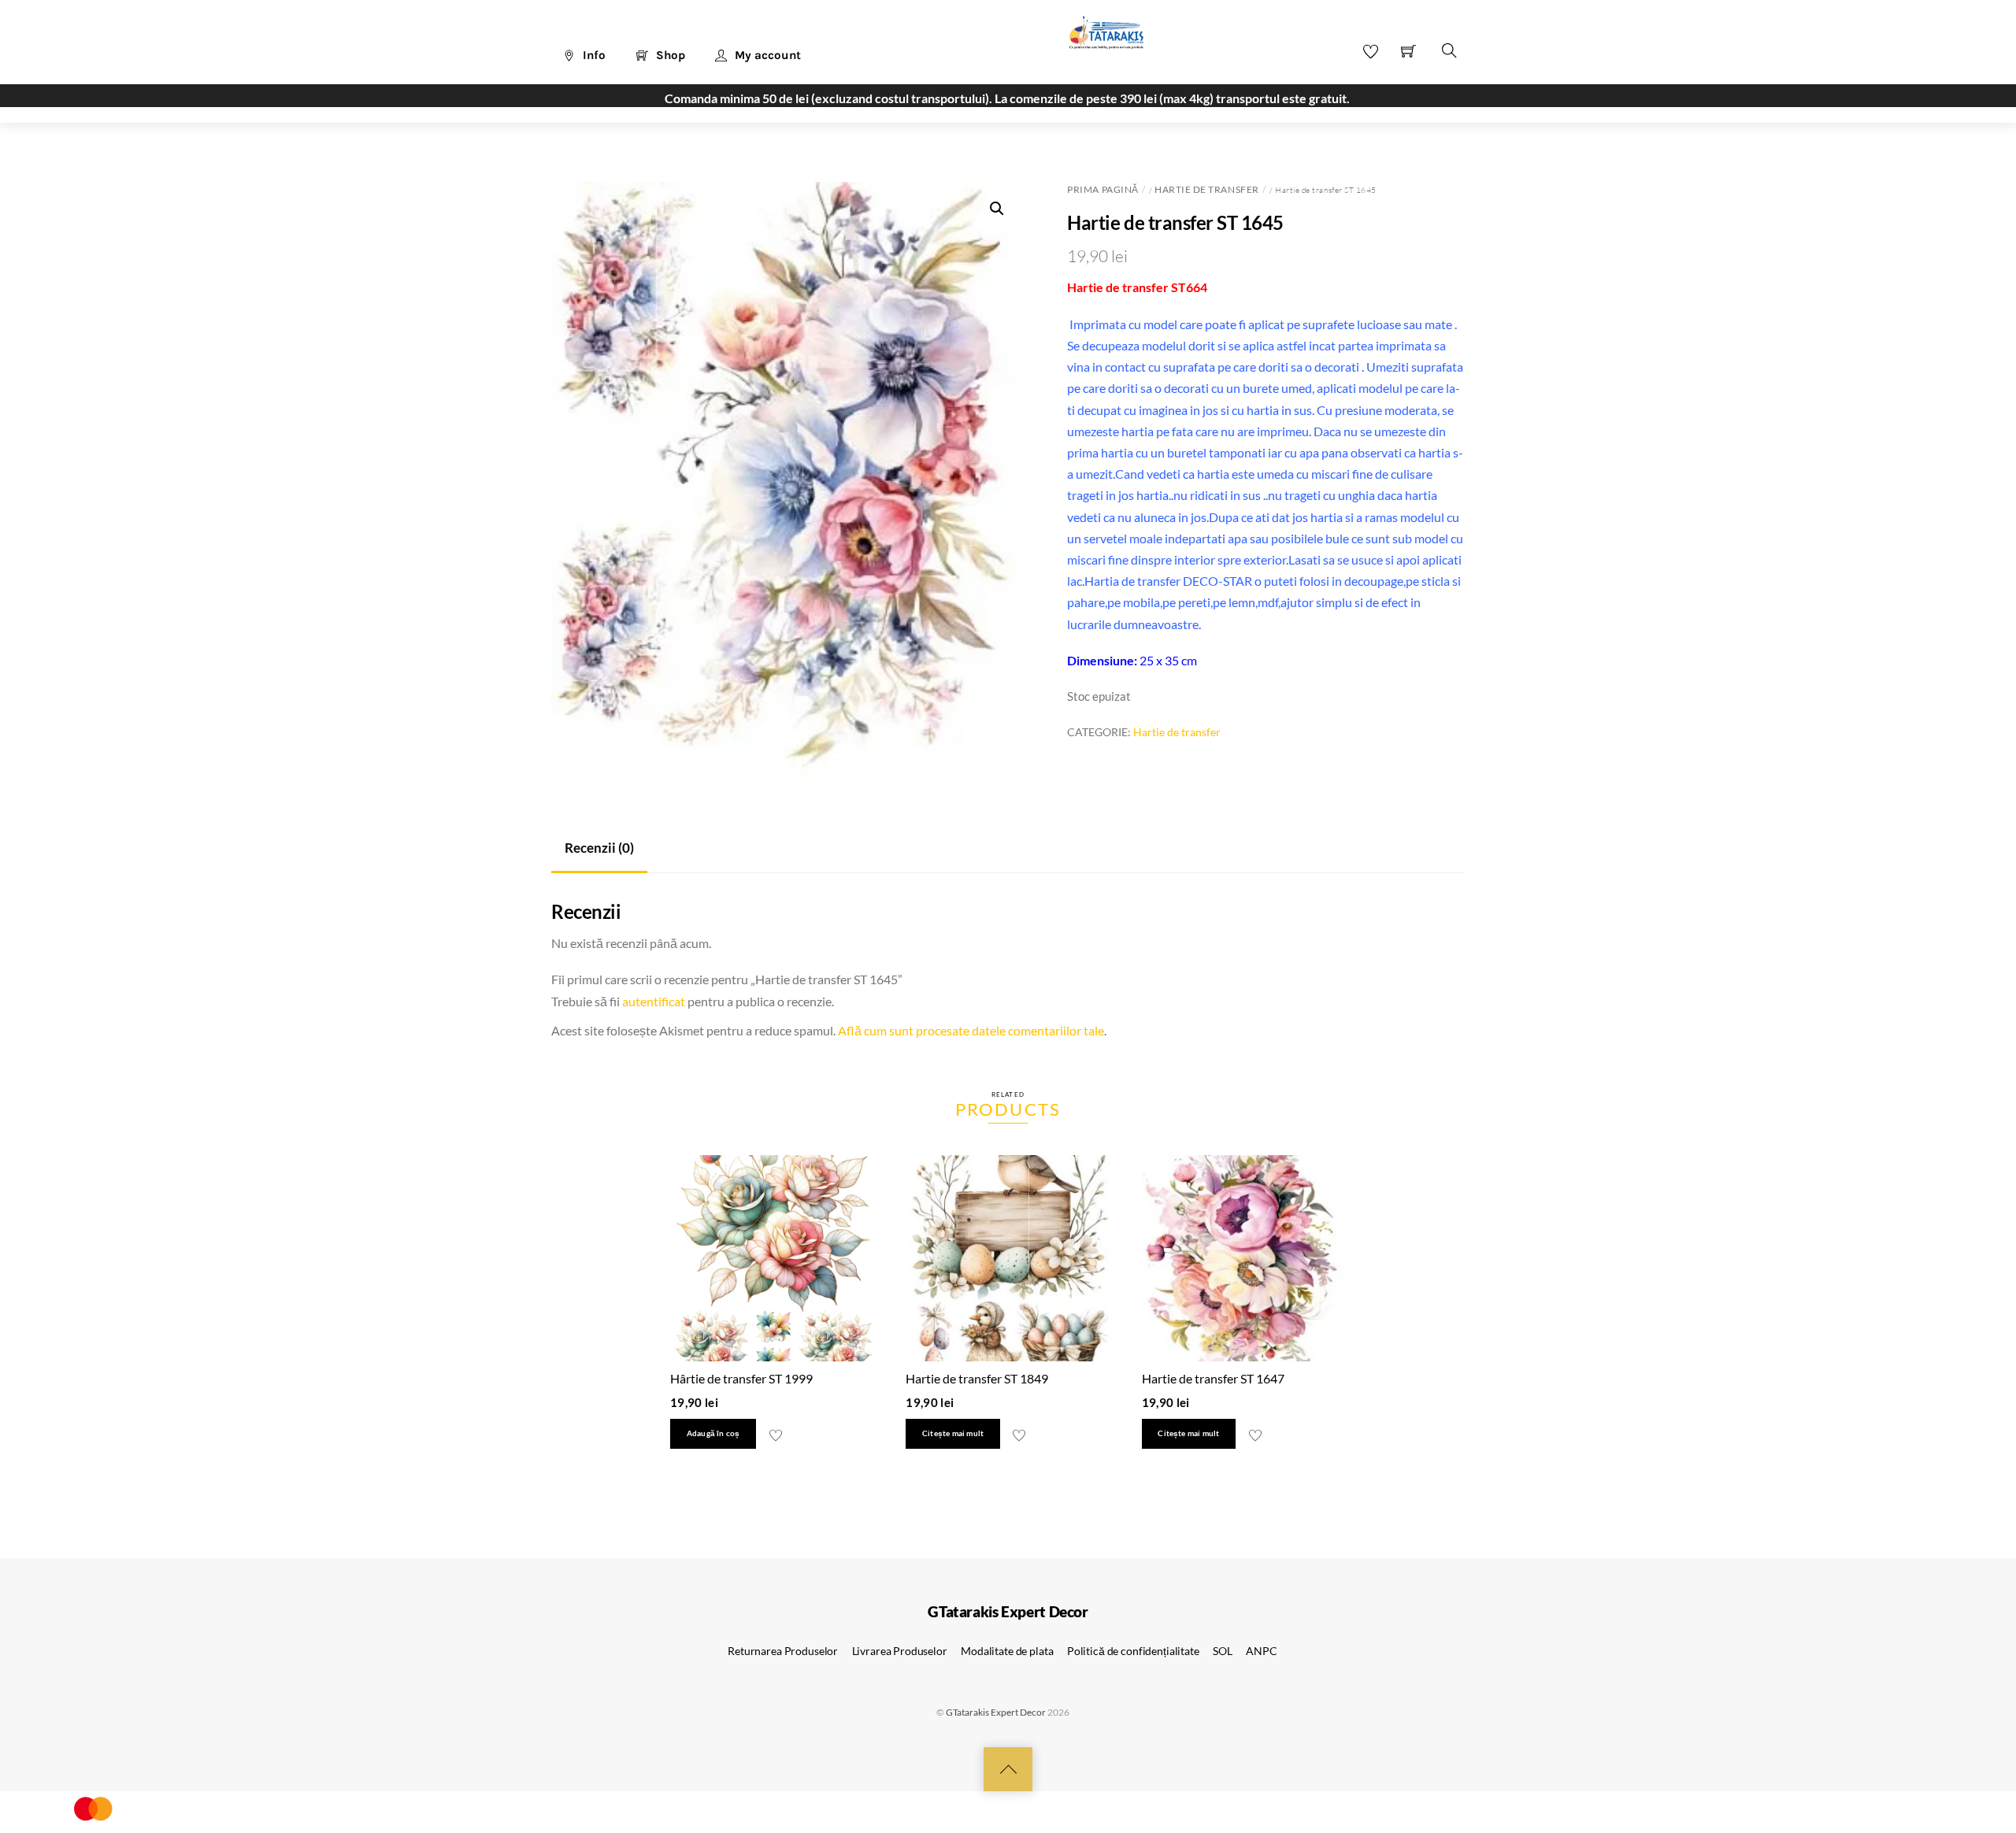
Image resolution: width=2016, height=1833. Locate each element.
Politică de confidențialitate (1133, 1651)
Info (593, 55)
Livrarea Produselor (900, 1651)
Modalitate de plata (1007, 1651)
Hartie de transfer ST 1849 (977, 1378)
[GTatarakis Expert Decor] (1098, 40)
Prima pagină (1102, 189)
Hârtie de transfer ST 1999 (741, 1378)
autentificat (654, 1001)
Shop (669, 55)
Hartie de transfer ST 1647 (1213, 1378)
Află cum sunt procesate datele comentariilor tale (971, 1030)
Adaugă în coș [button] (713, 1433)
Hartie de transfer (1206, 189)
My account (766, 55)
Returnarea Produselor (783, 1651)
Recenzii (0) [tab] (599, 848)
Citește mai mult (953, 1433)
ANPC (1261, 1651)
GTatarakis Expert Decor (996, 1712)
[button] (997, 209)
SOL (1223, 1651)
